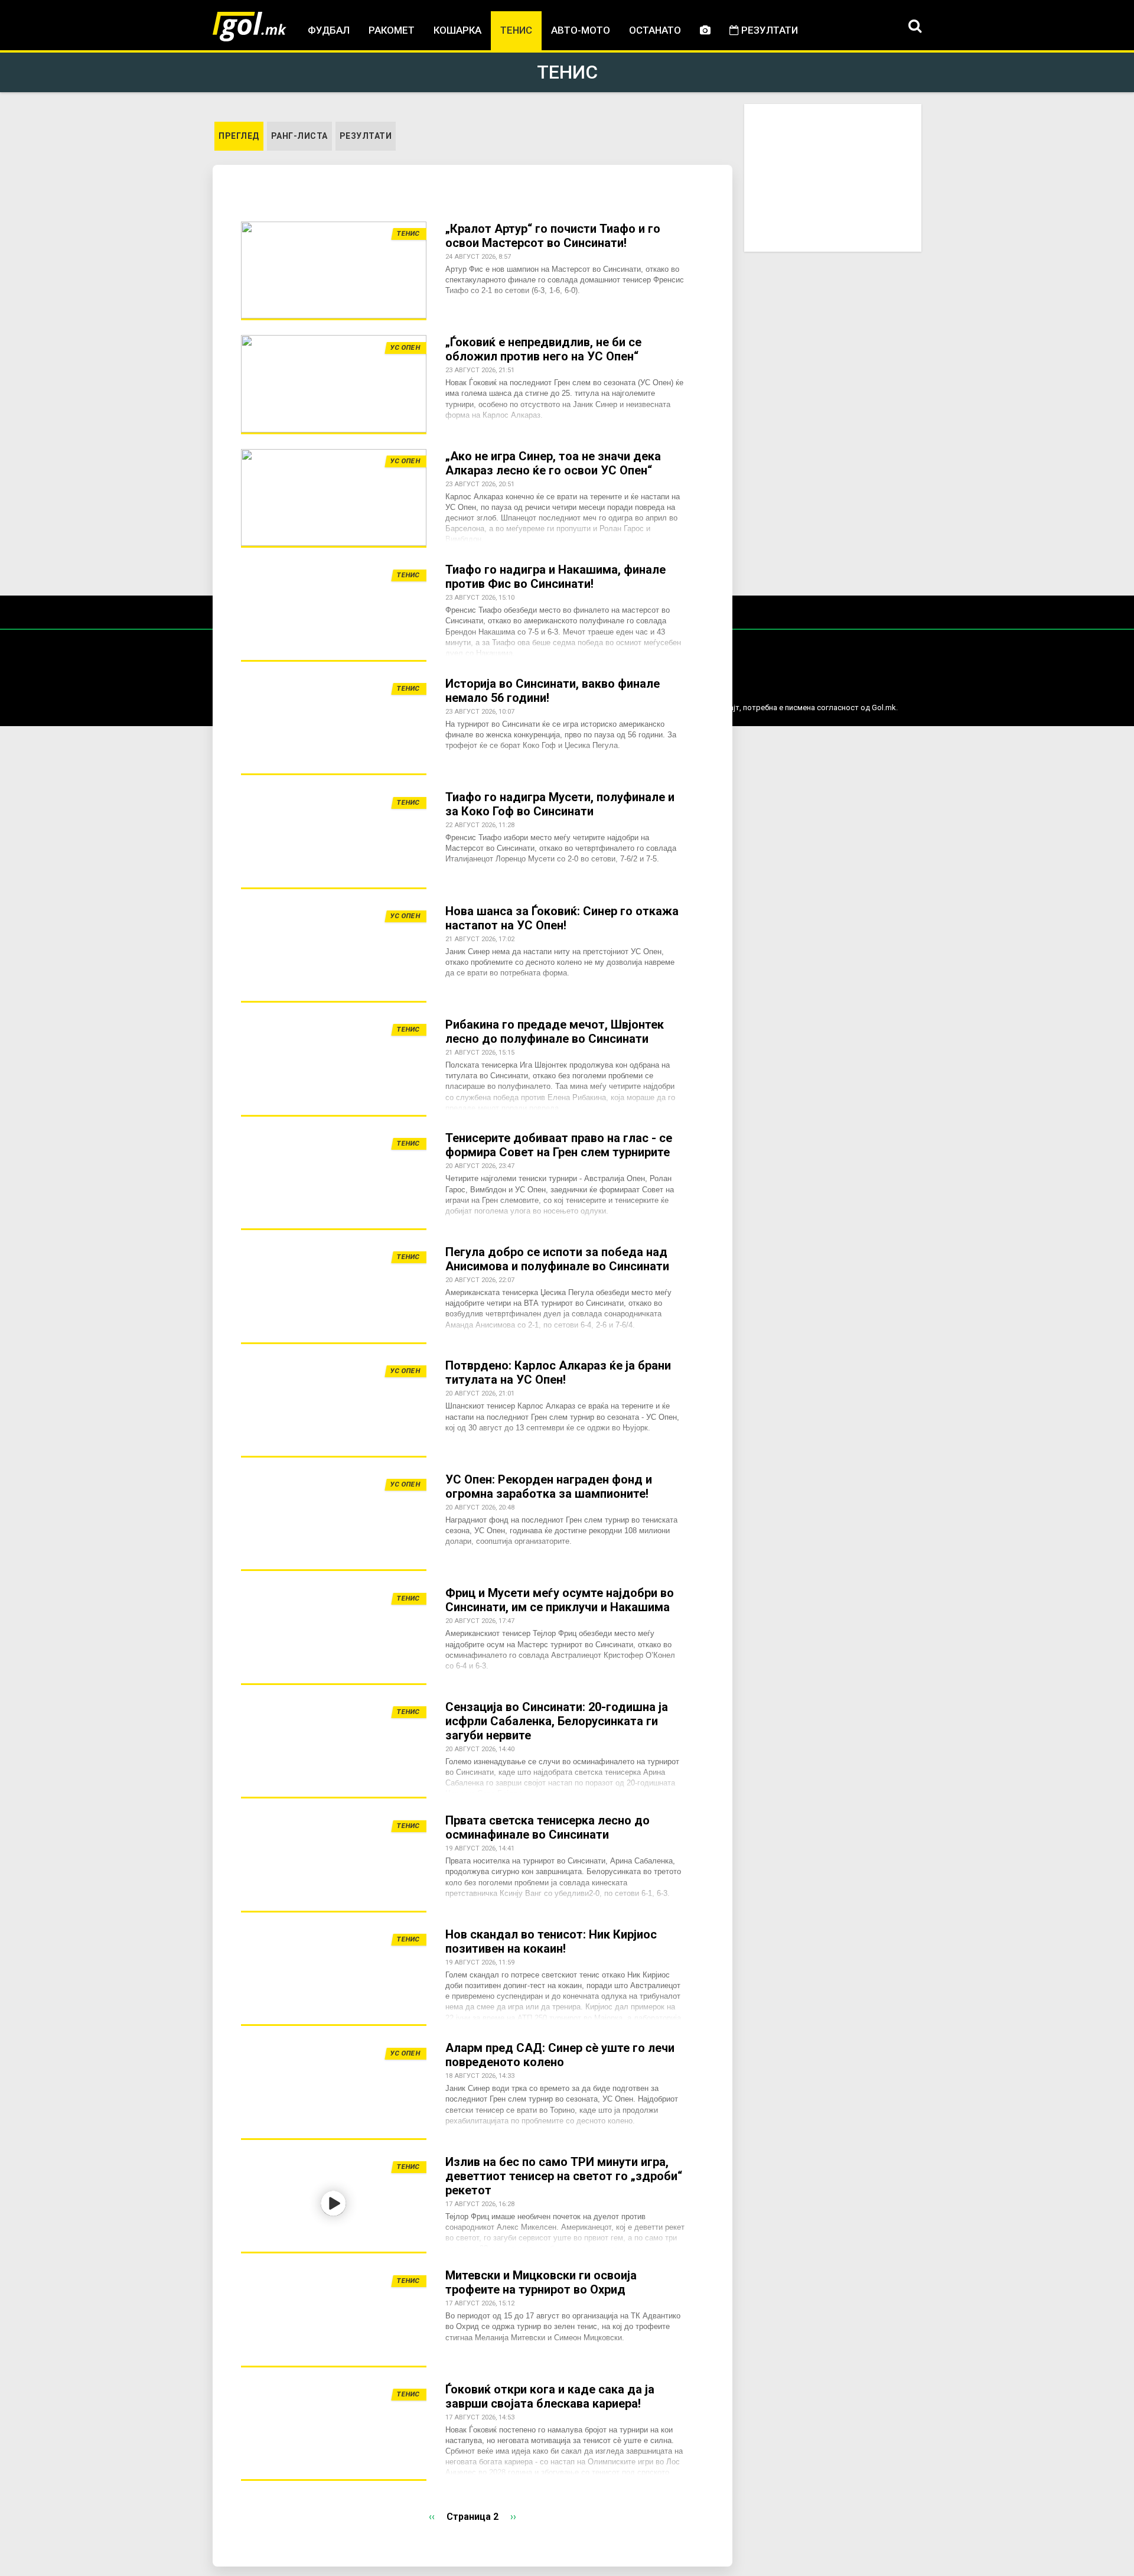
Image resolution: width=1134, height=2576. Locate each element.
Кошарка (457, 30)
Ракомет (392, 30)
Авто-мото (581, 30)
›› (513, 2517)
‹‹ (432, 2517)
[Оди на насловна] (250, 27)
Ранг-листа (299, 136)
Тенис (516, 30)
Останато (655, 30)
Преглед (241, 136)
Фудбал (329, 30)
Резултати (768, 30)
